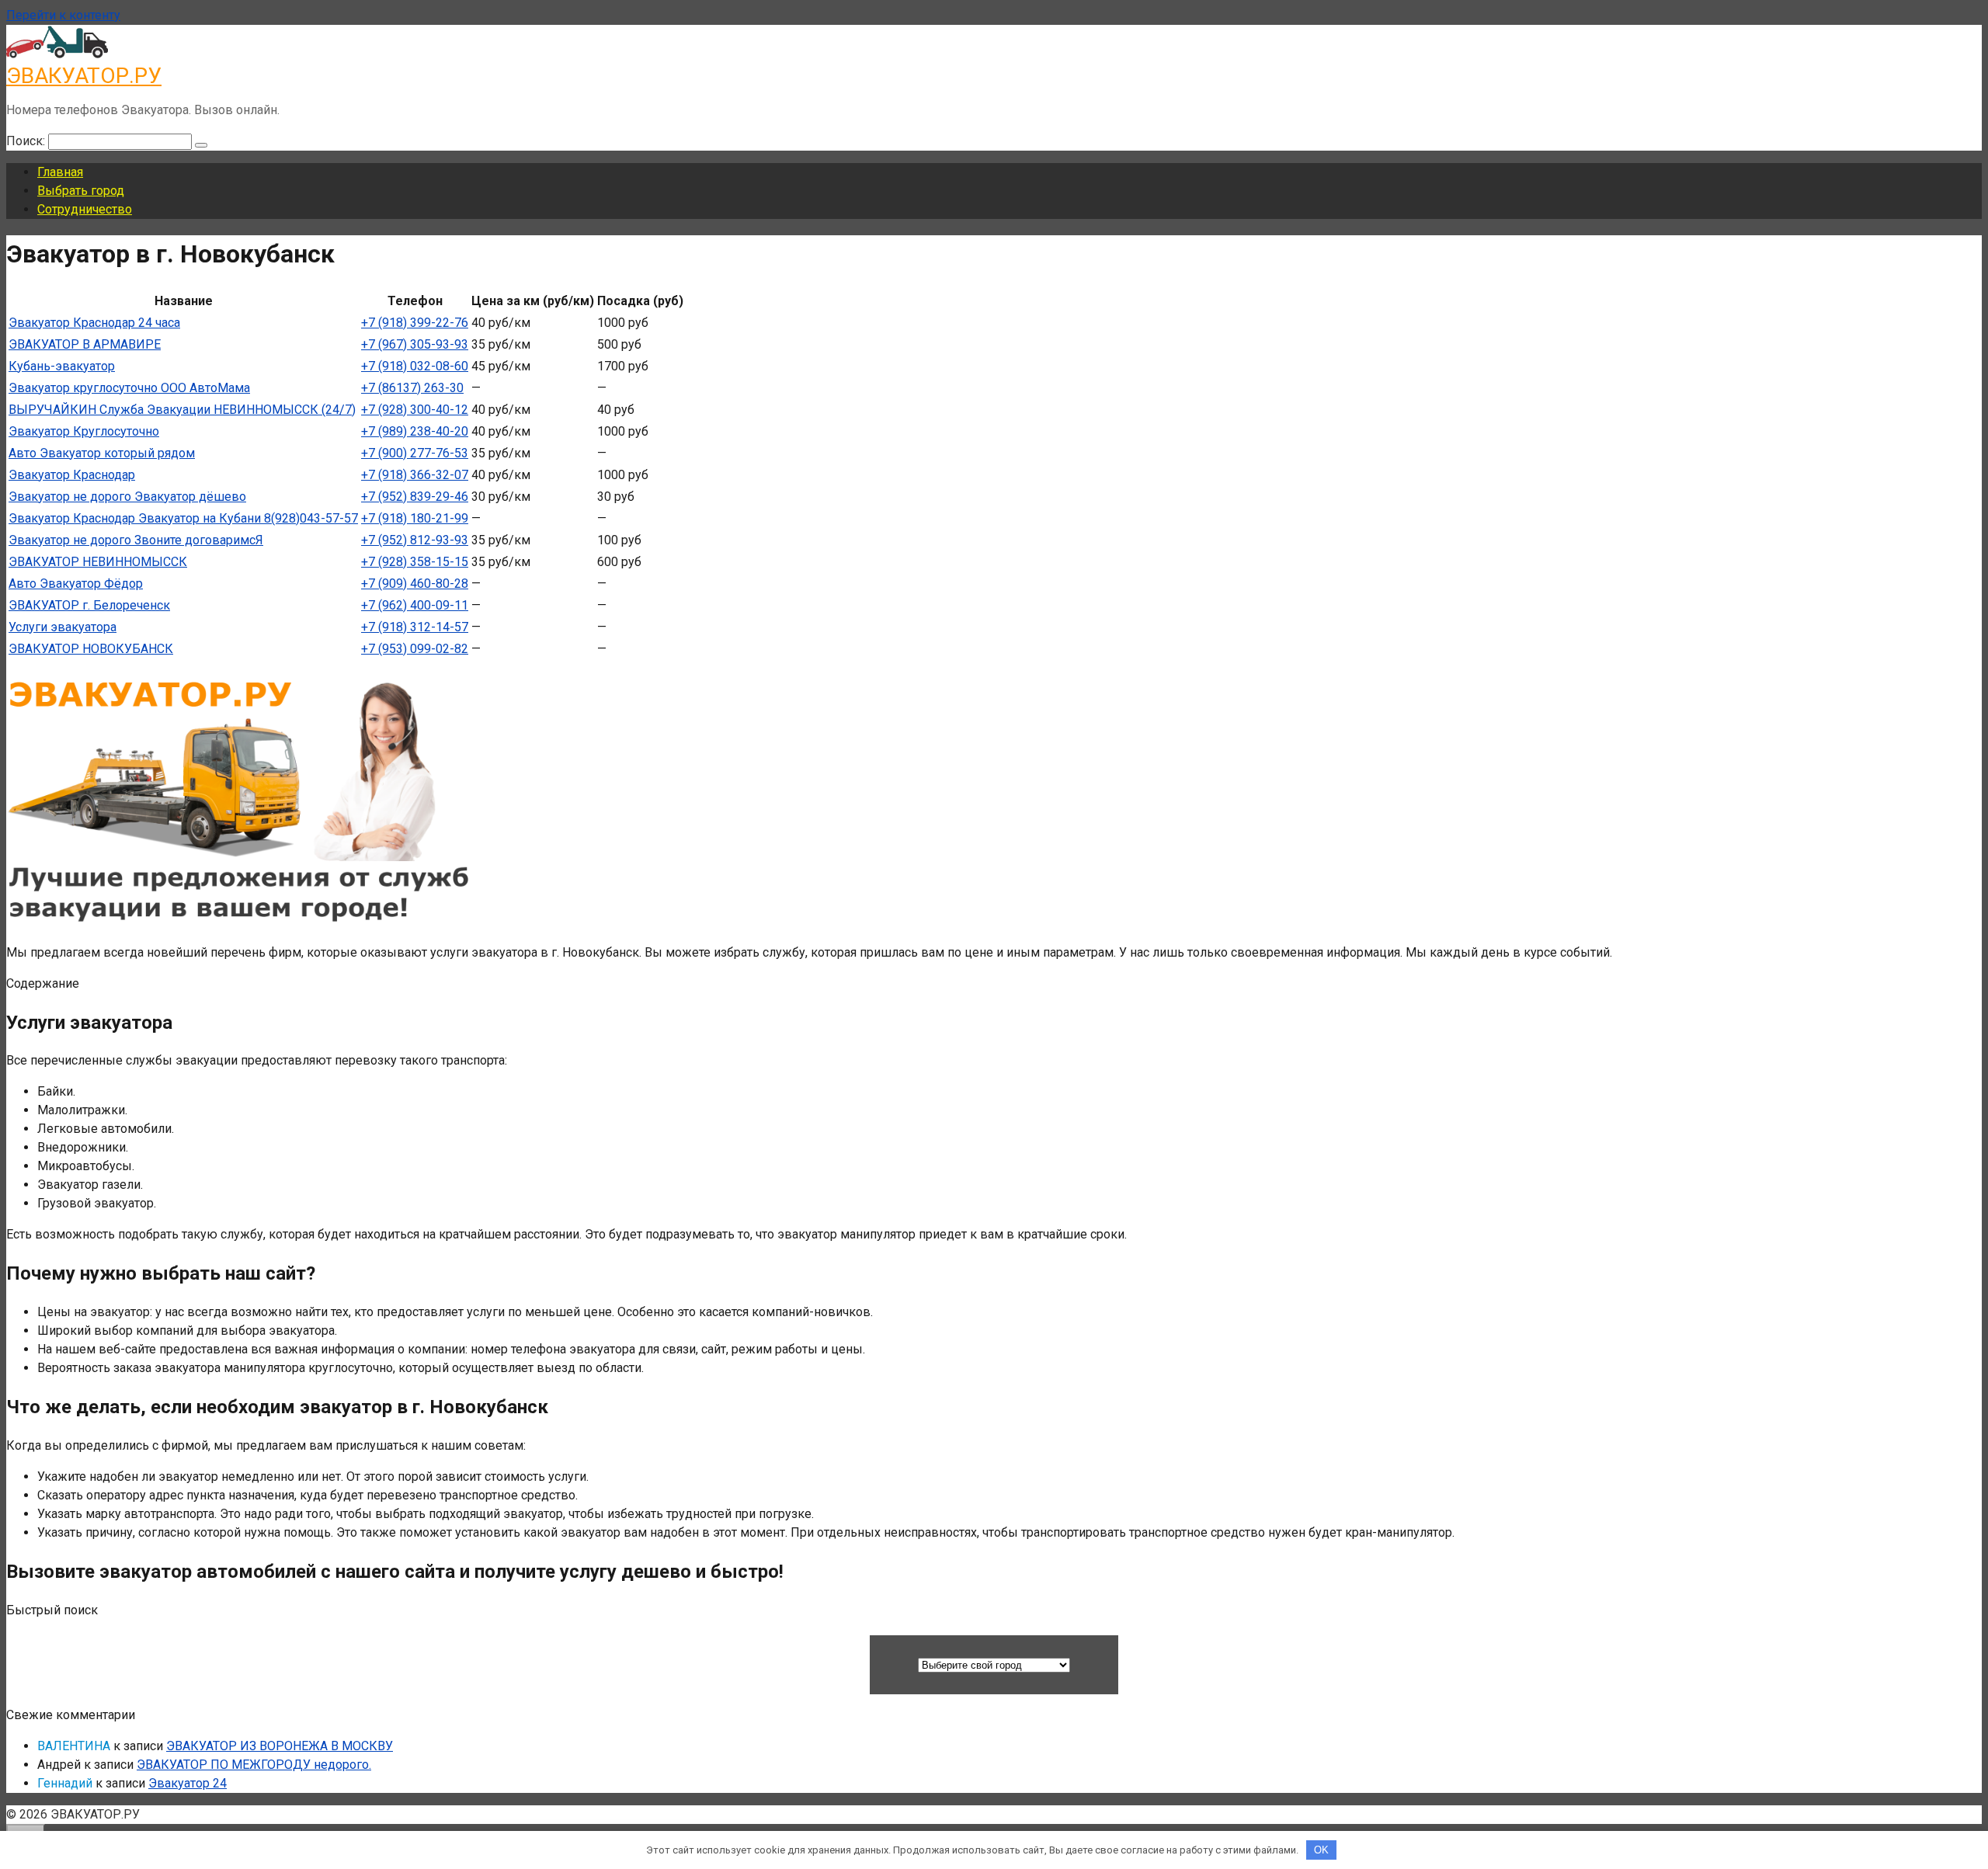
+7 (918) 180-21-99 (415, 518)
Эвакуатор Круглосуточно (84, 431)
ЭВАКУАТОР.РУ (84, 76)
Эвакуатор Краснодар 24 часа (94, 323)
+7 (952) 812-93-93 (415, 540)
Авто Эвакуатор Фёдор (76, 584)
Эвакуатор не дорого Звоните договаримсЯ (136, 540)
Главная (60, 172)
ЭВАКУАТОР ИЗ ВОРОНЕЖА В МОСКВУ (280, 1746)
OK (1321, 1850)
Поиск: (27, 141)
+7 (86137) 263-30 (412, 388)
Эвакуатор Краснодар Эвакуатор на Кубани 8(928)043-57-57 (183, 518)
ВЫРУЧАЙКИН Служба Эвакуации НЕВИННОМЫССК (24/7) (182, 410)
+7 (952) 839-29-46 (415, 497)
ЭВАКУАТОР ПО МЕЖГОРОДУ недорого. (254, 1765)
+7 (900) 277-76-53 (415, 453)
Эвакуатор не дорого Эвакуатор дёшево (127, 497)
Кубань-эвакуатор (62, 366)
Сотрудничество (85, 209)
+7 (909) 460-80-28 (415, 584)
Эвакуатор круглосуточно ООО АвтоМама (129, 388)
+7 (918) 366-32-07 (415, 475)
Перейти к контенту (63, 15)
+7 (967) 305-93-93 (415, 344)
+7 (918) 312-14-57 (415, 627)
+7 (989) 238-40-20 (415, 431)
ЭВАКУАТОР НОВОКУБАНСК (91, 649)
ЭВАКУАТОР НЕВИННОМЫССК (98, 562)
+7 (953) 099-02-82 (415, 649)
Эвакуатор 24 (188, 1783)
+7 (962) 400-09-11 (415, 605)
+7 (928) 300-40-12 (415, 410)
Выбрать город (81, 191)
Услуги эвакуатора (63, 627)
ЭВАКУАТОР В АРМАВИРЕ (85, 344)
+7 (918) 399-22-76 (415, 323)
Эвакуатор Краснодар (72, 475)
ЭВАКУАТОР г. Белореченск (89, 605)
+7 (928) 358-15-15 (415, 562)
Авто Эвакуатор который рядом (102, 453)
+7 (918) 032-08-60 (415, 366)
